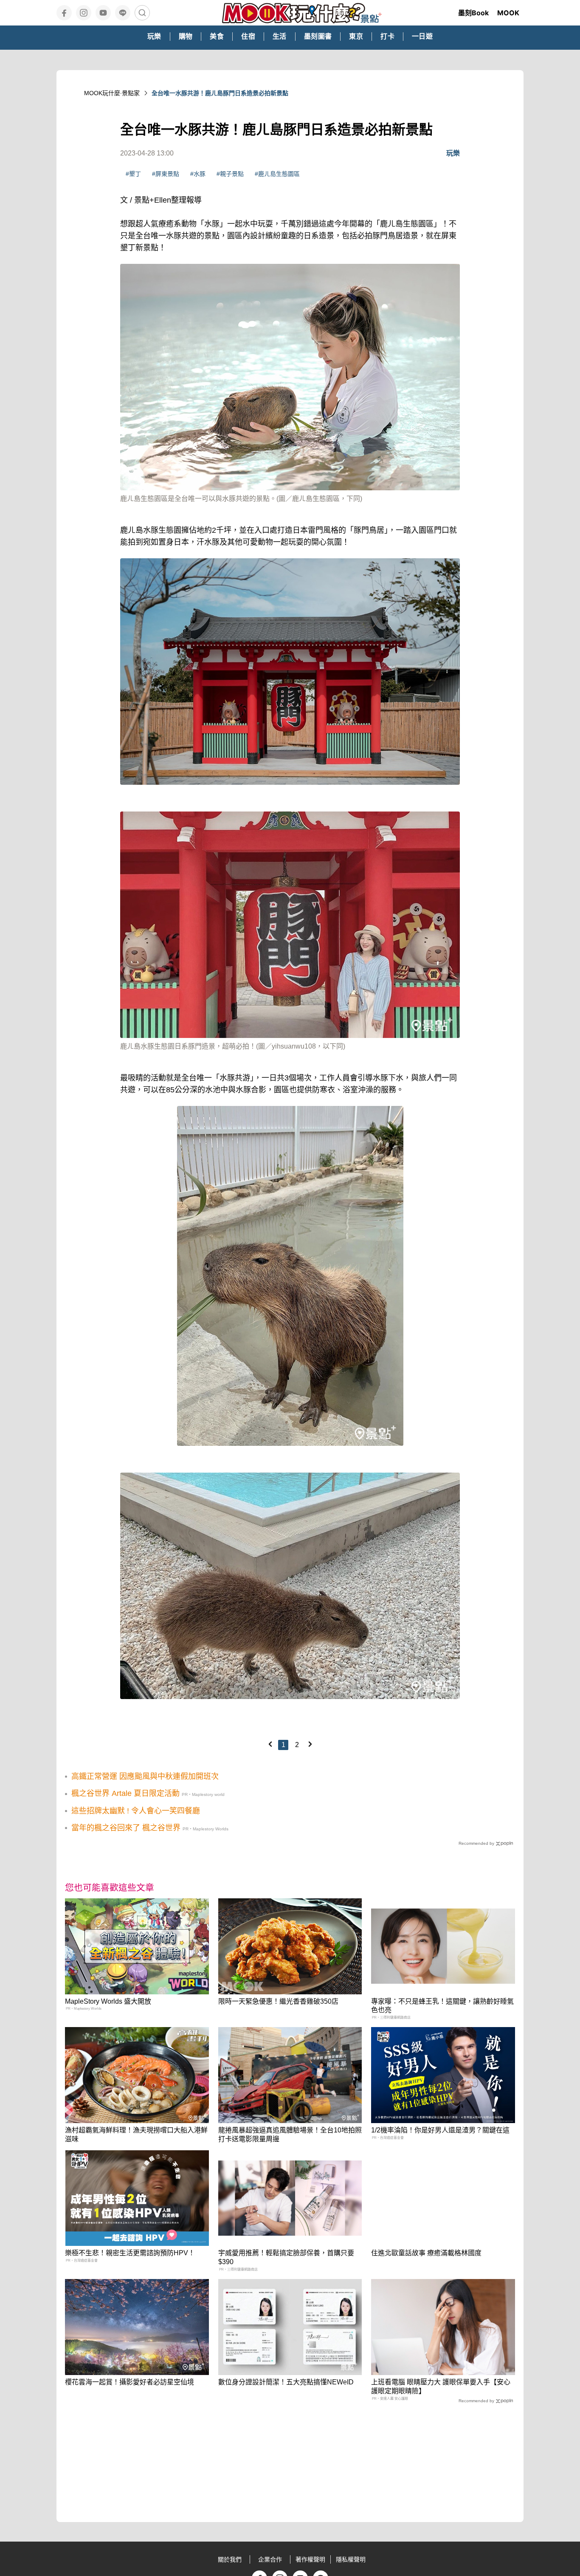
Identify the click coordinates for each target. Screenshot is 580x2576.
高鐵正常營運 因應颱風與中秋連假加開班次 (145, 1776)
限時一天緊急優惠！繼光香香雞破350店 (278, 2001)
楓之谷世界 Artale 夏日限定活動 (125, 1793)
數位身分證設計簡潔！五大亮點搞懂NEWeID (286, 2382)
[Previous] (270, 1744)
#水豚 (198, 174)
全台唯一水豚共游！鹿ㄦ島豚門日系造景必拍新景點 (220, 93)
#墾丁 (133, 174)
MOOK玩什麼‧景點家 (112, 93)
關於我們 (230, 2559)
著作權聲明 (310, 2559)
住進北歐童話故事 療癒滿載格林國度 (426, 2253)
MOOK (508, 13)
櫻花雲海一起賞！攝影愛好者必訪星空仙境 (130, 2382)
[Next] (310, 1744)
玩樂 (453, 153)
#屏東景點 (166, 174)
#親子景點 (230, 174)
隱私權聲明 (351, 2559)
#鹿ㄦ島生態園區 (277, 174)
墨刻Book (473, 13)
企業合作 (270, 2559)
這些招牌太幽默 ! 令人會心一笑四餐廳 (136, 1811)
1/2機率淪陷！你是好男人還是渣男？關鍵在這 (440, 2130)
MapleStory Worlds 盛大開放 (108, 2001)
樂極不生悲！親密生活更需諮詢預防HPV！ (130, 2253)
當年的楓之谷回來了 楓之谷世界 (126, 1828)
